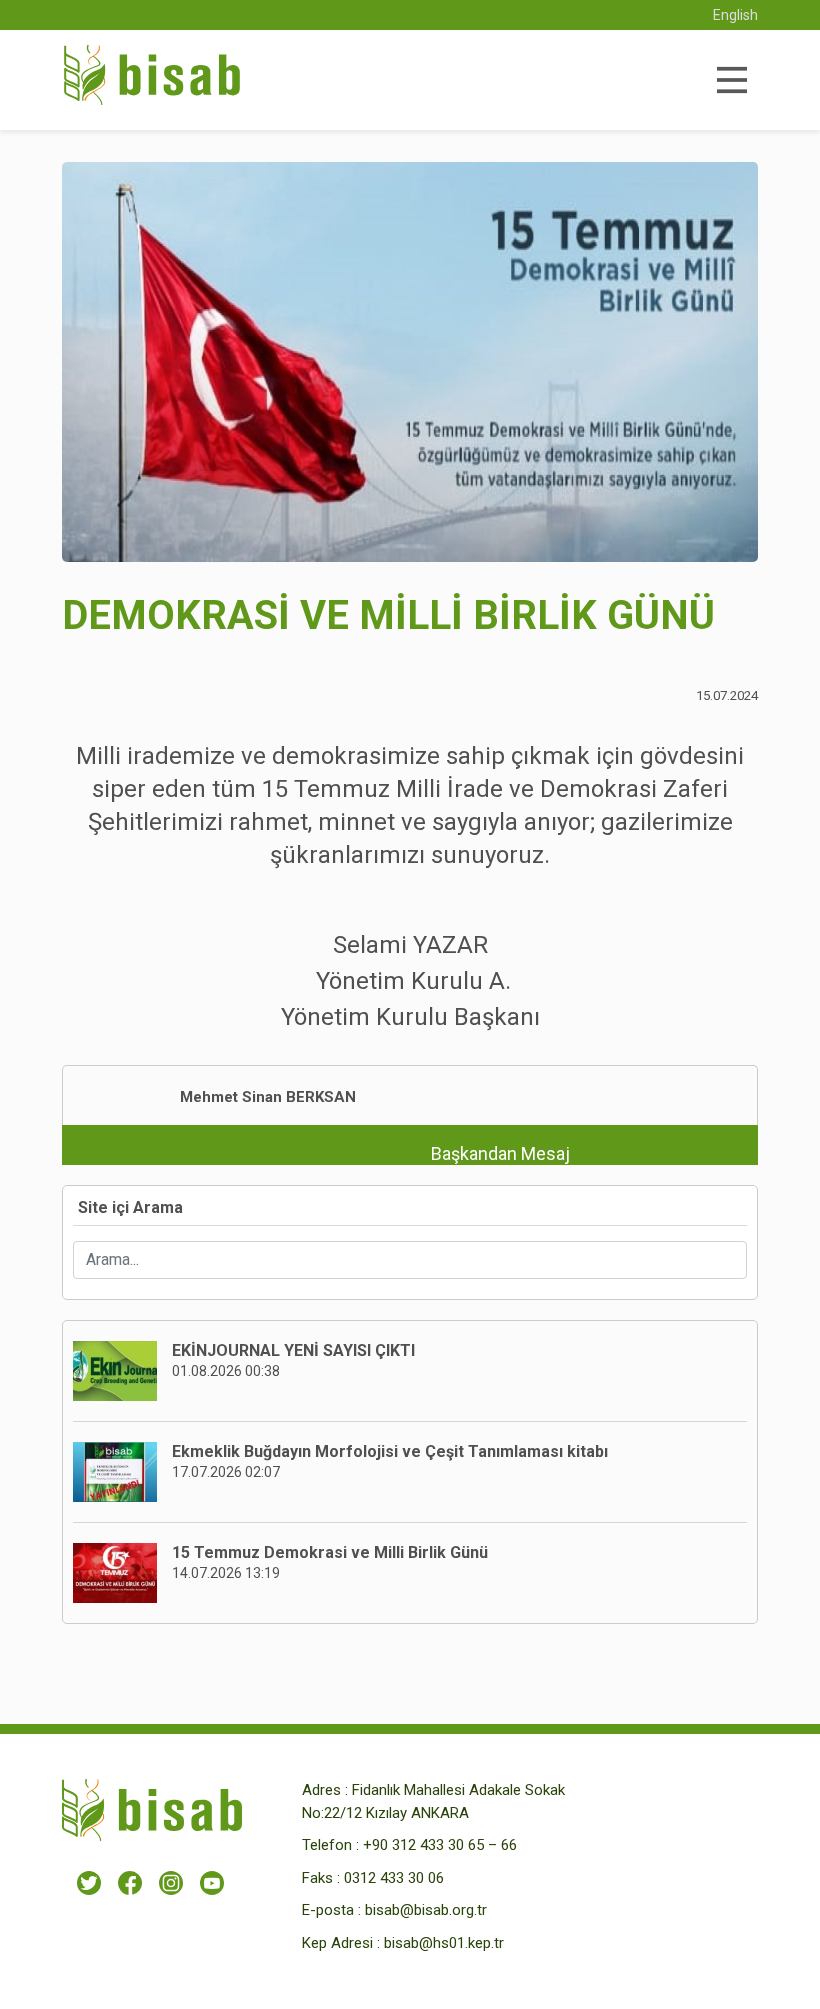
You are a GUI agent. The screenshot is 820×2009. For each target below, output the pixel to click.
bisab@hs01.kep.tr (444, 1943)
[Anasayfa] (152, 80)
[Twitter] (89, 1882)
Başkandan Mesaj (500, 1153)
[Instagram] (171, 1882)
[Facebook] (130, 1882)
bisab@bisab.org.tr (426, 1910)
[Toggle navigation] (731, 80)
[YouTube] (212, 1882)
